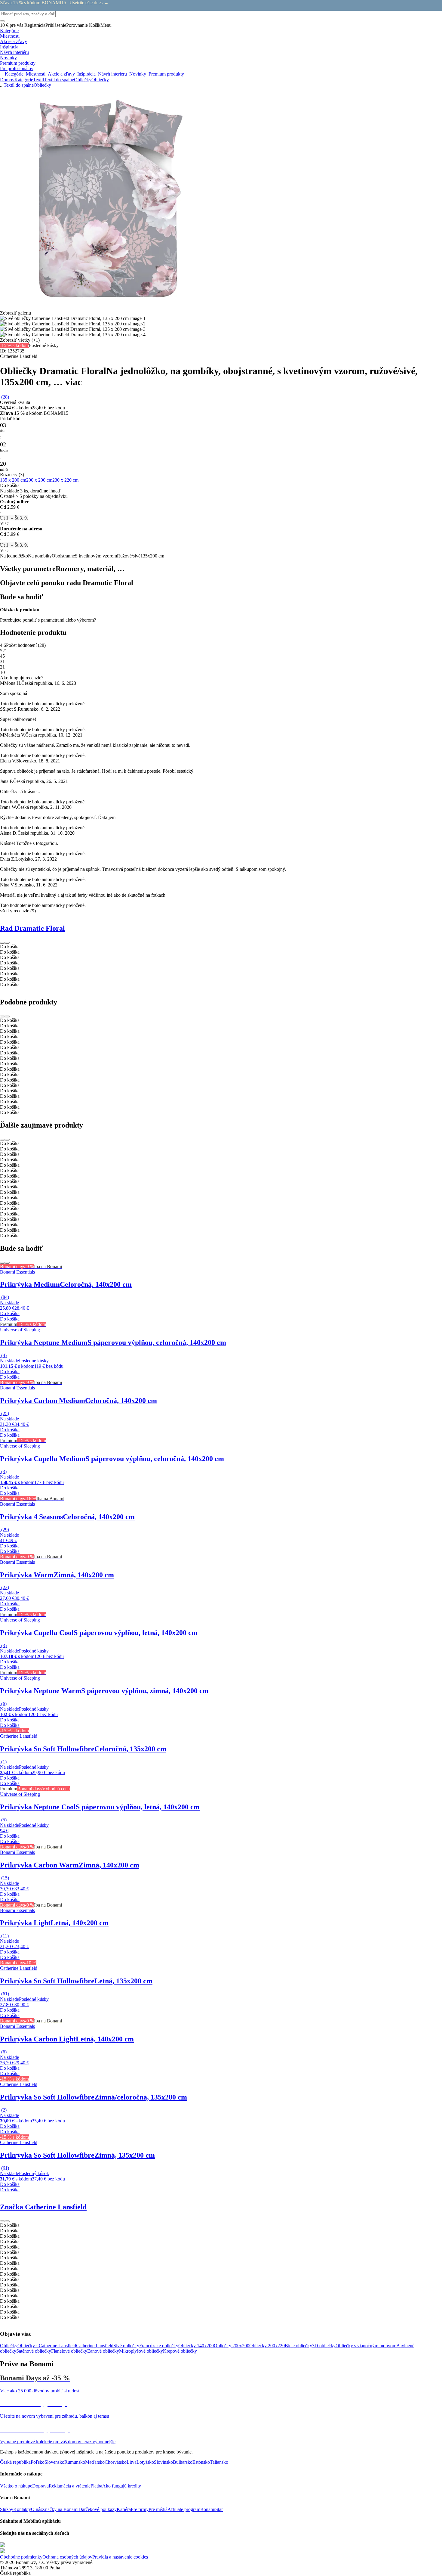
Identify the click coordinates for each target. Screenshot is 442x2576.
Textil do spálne (59, 80)
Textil (38, 80)
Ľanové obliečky (103, 2351)
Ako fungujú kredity (122, 2486)
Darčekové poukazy (98, 2509)
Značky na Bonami (60, 2509)
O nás (37, 2509)
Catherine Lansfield (95, 2346)
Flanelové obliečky (69, 2351)
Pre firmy (140, 2509)
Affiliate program (184, 2509)
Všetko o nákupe (16, 2486)
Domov (7, 80)
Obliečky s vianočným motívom (366, 2346)
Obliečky (100, 80)
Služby (7, 2509)
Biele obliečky (298, 2346)
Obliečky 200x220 (267, 2346)
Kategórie (24, 80)
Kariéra (124, 2509)
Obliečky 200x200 (232, 2346)
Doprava (40, 2486)
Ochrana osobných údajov (67, 2557)
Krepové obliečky (180, 2351)
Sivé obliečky (126, 2346)
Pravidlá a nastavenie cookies (120, 2557)
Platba (96, 2486)
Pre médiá (158, 2509)
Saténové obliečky (34, 2351)
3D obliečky (324, 2346)
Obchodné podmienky (21, 2557)
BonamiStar (212, 2509)
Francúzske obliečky (159, 2346)
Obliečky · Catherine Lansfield (47, 2346)
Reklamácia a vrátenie (70, 2486)
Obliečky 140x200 (196, 2346)
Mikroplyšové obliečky (141, 2351)
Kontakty (22, 2509)
